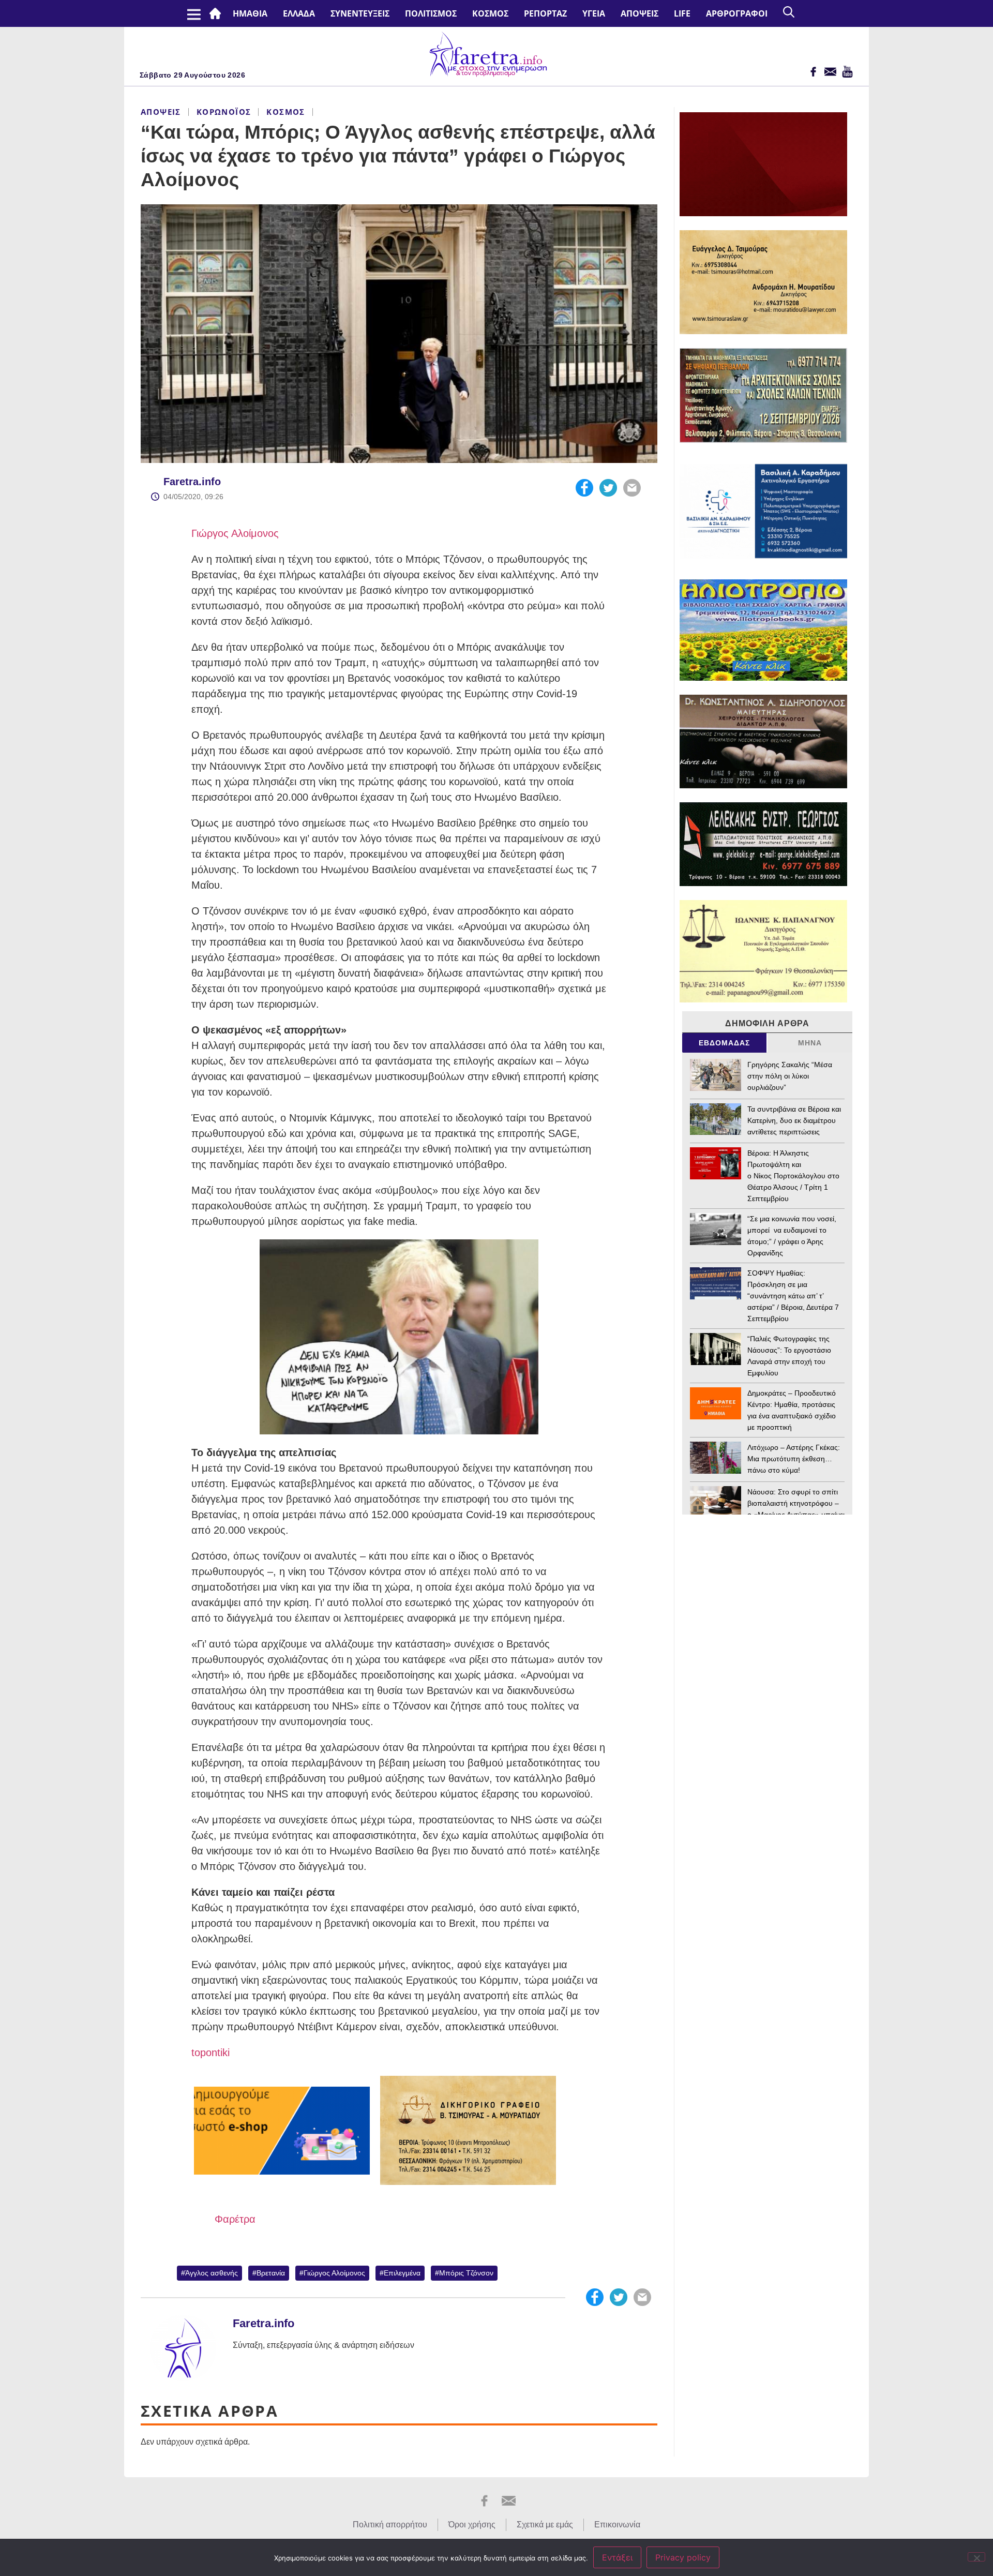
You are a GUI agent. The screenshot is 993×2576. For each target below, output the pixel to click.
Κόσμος (490, 13)
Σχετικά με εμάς (545, 2525)
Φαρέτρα (235, 2219)
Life (682, 13)
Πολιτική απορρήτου (390, 2525)
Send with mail (632, 488)
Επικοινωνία (617, 2525)
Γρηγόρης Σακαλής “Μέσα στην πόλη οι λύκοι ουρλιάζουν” (790, 1076)
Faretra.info (192, 482)
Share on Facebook (584, 488)
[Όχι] (976, 2557)
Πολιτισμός (431, 13)
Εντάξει (617, 2557)
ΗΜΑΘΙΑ (250, 13)
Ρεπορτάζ (545, 13)
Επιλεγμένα (402, 2273)
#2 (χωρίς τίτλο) (217, 13)
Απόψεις (640, 13)
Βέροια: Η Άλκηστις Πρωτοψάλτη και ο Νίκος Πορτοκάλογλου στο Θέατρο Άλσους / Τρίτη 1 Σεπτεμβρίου (793, 1176)
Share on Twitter (608, 488)
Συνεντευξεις (360, 13)
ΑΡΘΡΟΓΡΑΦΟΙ (737, 13)
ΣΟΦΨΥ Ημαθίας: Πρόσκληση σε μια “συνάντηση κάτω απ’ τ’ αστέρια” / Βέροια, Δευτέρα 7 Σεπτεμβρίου (793, 1296)
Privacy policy (683, 2557)
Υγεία (594, 13)
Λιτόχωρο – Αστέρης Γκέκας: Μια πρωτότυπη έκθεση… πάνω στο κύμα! (794, 1459)
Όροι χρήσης (472, 2525)
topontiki (210, 2053)
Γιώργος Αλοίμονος (235, 533)
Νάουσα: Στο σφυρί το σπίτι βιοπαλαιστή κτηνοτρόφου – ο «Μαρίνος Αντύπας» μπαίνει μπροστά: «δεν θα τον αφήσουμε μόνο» (796, 1515)
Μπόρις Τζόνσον (466, 2273)
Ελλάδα (299, 13)
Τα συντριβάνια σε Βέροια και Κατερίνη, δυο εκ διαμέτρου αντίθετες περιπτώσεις (794, 1120)
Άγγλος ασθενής (212, 2273)
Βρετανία (271, 2273)
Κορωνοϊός (224, 112)
